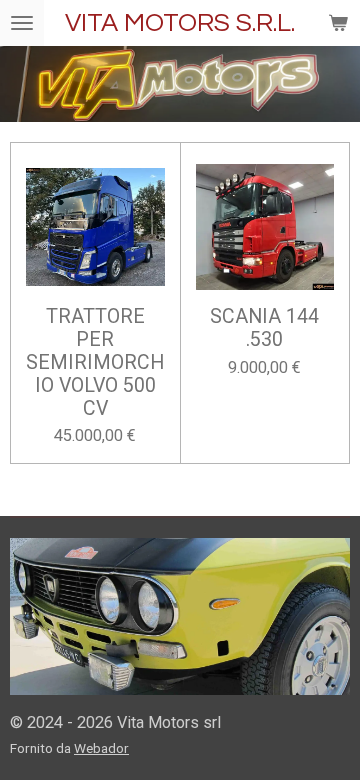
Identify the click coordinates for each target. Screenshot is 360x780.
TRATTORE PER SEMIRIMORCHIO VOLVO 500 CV (95, 362)
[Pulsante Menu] (22, 23)
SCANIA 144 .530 (264, 328)
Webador (101, 748)
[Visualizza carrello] (338, 23)
